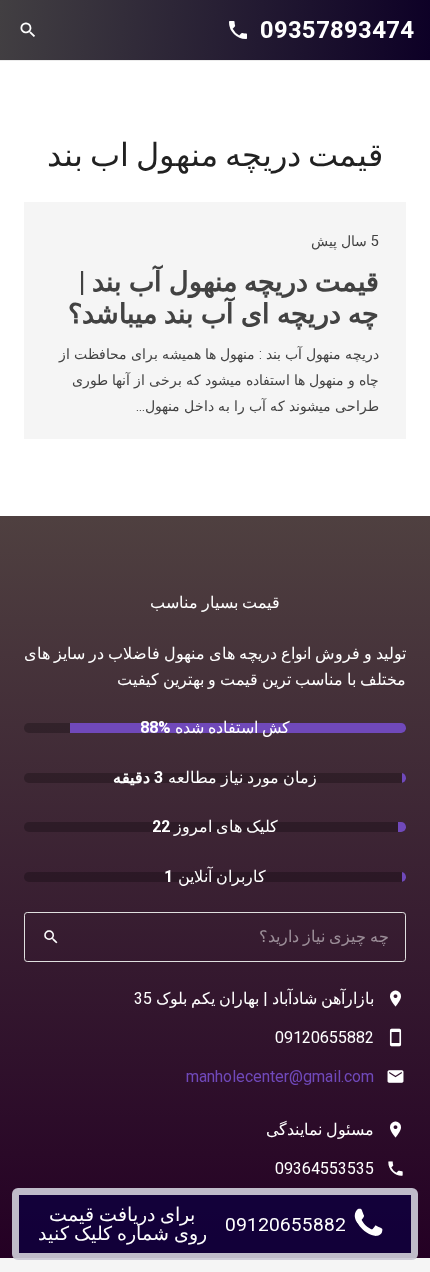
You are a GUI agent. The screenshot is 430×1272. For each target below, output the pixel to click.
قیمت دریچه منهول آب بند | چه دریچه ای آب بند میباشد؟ (223, 298)
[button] (28, 30)
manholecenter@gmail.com (280, 1076)
